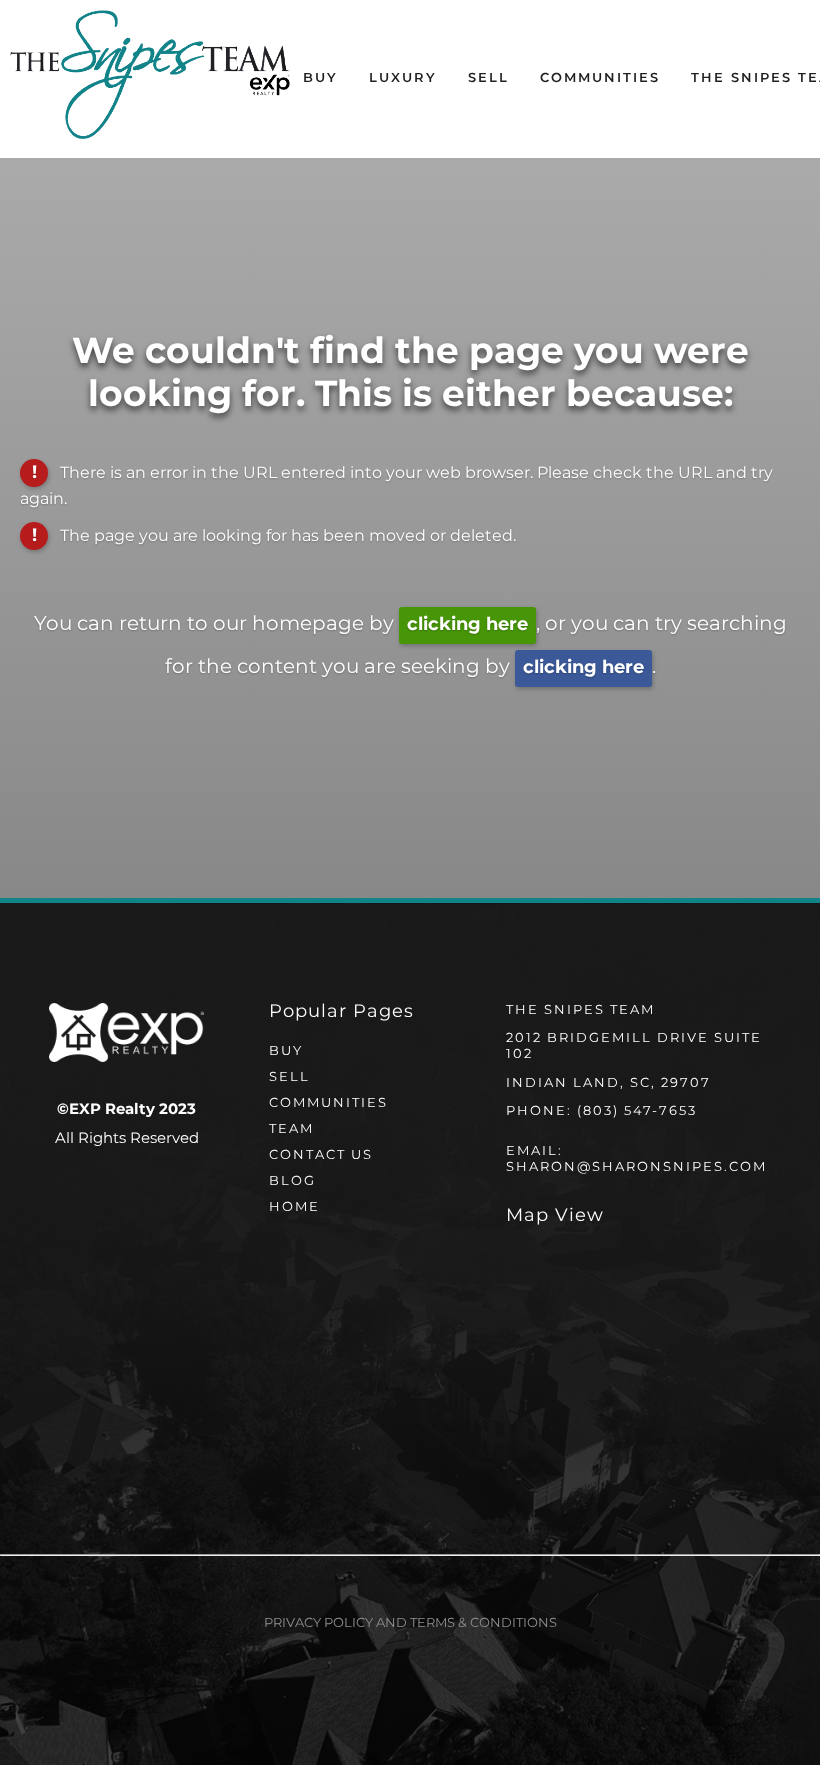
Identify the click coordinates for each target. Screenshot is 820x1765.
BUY (286, 1051)
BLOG (292, 1181)
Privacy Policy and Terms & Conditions (410, 1623)
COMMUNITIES (328, 1103)
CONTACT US (321, 1155)
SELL (289, 1077)
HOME (294, 1207)
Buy (320, 78)
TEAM (291, 1129)
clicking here (467, 624)
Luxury (403, 78)
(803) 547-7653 (637, 1111)
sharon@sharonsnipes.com (636, 1167)
